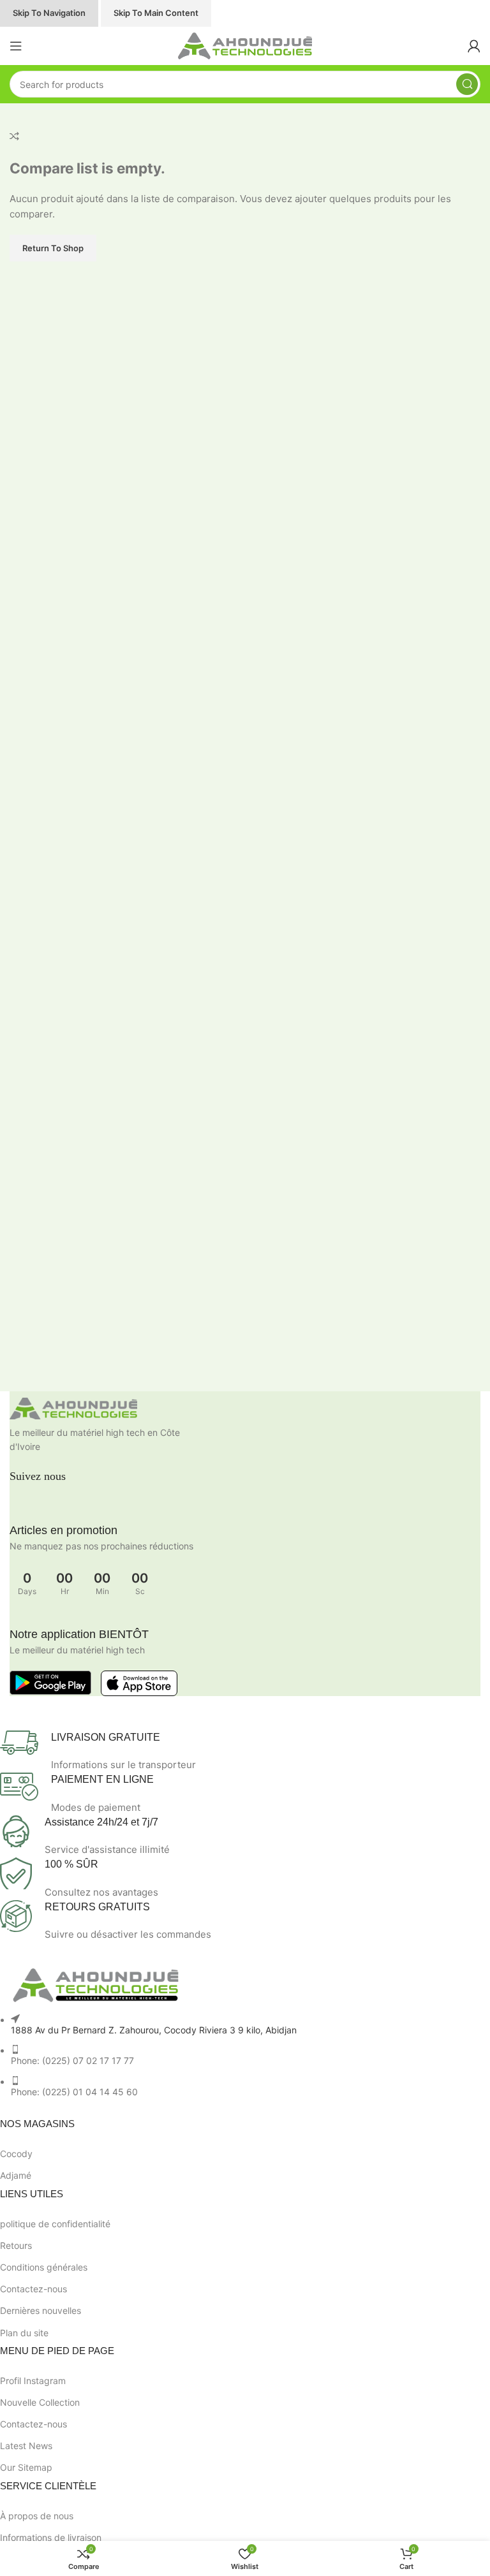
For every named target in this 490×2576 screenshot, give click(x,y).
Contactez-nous (33, 2289)
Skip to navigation (49, 13)
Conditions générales (44, 2267)
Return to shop (53, 248)
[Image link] (245, 1409)
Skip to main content (156, 13)
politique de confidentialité (55, 2224)
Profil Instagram (33, 2381)
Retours (16, 2245)
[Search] (467, 84)
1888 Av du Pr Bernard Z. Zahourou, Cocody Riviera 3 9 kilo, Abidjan (154, 2030)
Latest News (26, 2446)
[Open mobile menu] (16, 46)
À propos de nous (37, 2516)
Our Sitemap (26, 2467)
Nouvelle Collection (40, 2402)
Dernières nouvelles (41, 2310)
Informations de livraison (51, 2537)
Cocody (16, 2154)
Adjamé (16, 2175)
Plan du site (24, 2333)
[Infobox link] (235, 1752)
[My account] (474, 46)
